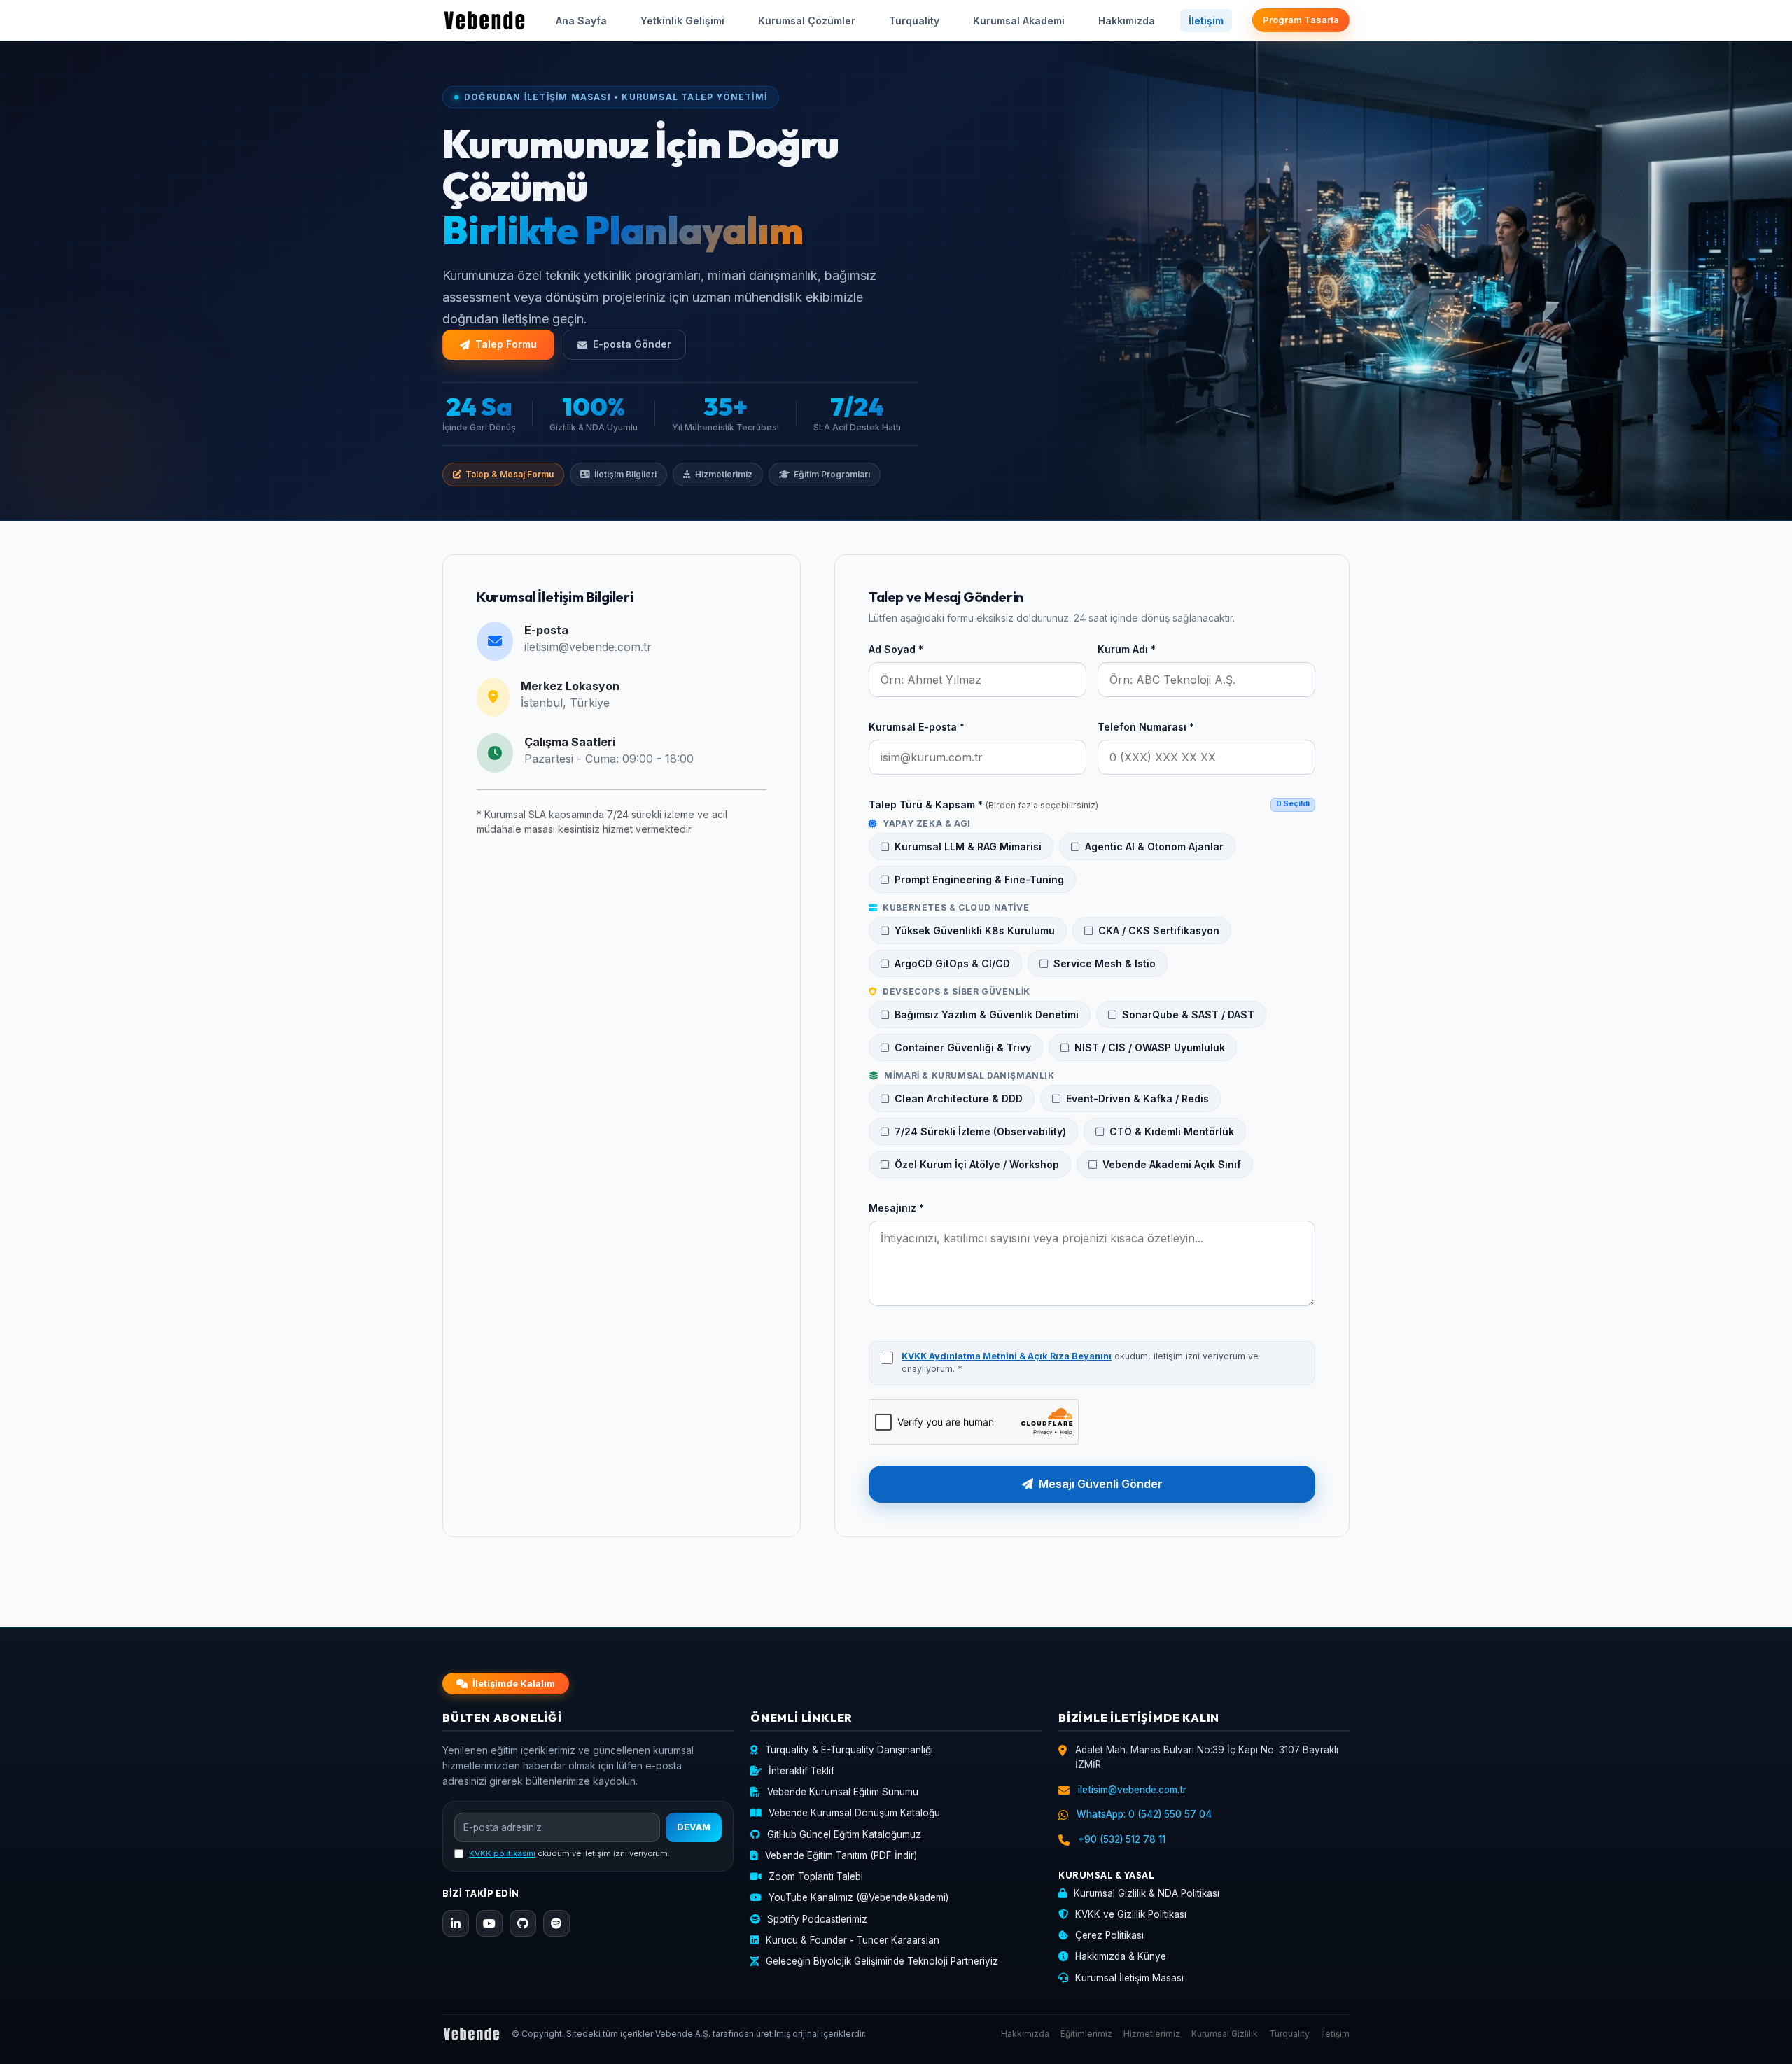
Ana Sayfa (581, 21)
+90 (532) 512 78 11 (1122, 1839)
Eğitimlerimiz (1086, 2034)
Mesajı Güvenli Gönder (1101, 1484)
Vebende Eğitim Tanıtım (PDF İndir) (841, 1855)
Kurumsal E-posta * (917, 727)
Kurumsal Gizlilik (1225, 2034)
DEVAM (694, 1827)
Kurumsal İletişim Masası (1129, 1978)
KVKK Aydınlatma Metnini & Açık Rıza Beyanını (1007, 1356)
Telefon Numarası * (1146, 727)
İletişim (1206, 21)
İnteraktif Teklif (801, 1771)
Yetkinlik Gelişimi (682, 21)
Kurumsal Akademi (1019, 21)
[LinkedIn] (456, 1923)
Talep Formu (506, 344)
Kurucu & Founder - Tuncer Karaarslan (853, 1940)
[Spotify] (556, 1923)
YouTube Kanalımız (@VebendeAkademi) (859, 1897)
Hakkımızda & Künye (1121, 1956)
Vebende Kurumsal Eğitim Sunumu (843, 1792)
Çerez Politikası (1109, 1935)
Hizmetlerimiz (1152, 2034)
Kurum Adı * (1127, 649)
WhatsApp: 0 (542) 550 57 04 (1144, 1814)
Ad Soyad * (896, 649)
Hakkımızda (1127, 21)
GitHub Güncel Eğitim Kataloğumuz (844, 1834)
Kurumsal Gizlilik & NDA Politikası (1147, 1893)
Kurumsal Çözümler (807, 21)
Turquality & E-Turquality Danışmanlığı (849, 1750)
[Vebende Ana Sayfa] (484, 20)
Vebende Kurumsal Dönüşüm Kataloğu (854, 1813)
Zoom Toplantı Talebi (816, 1876)
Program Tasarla (1301, 20)
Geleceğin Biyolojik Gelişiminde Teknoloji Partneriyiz (882, 1961)
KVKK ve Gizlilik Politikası (1131, 1914)
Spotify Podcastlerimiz (817, 1919)
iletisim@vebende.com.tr (588, 647)
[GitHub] (523, 1923)
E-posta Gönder (632, 344)
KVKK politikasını (502, 1853)
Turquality (914, 21)
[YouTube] (489, 1923)
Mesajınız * (896, 1208)
